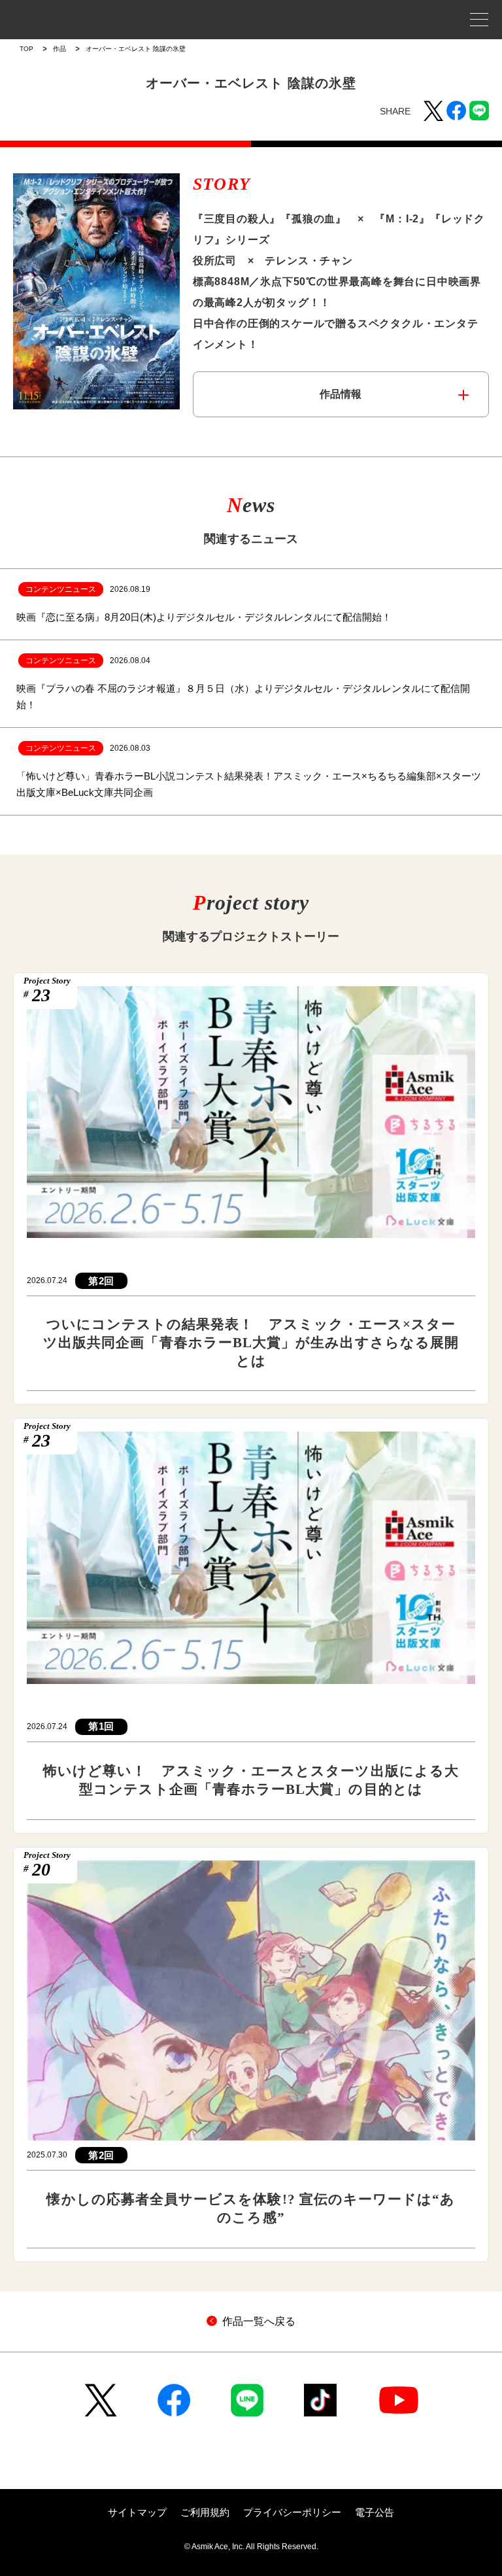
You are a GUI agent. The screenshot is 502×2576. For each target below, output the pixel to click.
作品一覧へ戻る (259, 2321)
